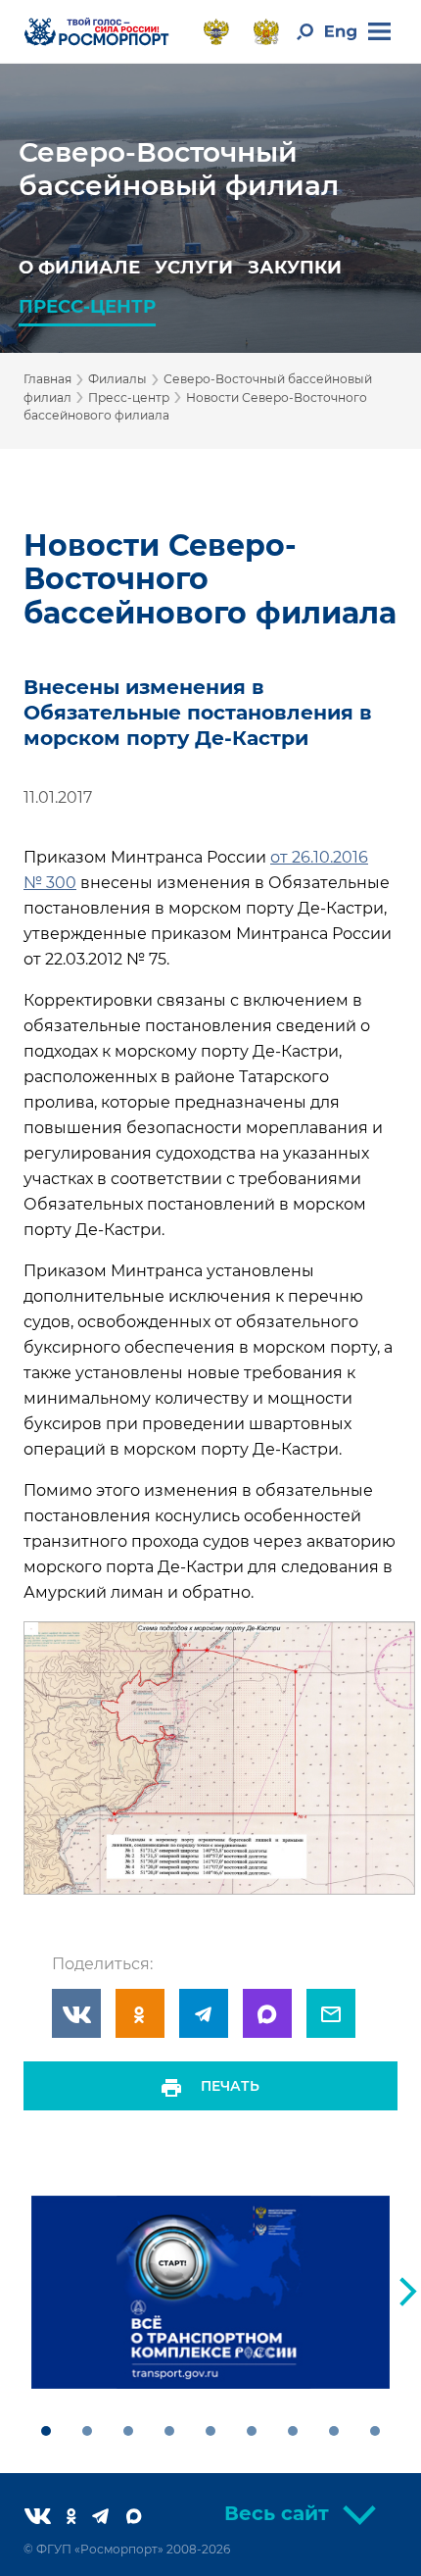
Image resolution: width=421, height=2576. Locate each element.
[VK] (76, 2013)
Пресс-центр (87, 306)
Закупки (295, 267)
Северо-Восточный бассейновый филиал (179, 169)
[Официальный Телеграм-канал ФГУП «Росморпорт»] (108, 2518)
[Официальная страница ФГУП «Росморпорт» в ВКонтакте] (46, 2518)
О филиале (79, 267)
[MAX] (267, 2013)
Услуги (194, 267)
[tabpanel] (210, 2292)
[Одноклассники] (140, 2013)
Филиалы (117, 379)
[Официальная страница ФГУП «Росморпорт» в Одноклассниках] (79, 2518)
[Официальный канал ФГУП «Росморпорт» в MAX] (142, 2518)
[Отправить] (331, 2013)
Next (408, 2292)
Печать (230, 2086)
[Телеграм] (204, 2013)
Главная (47, 379)
